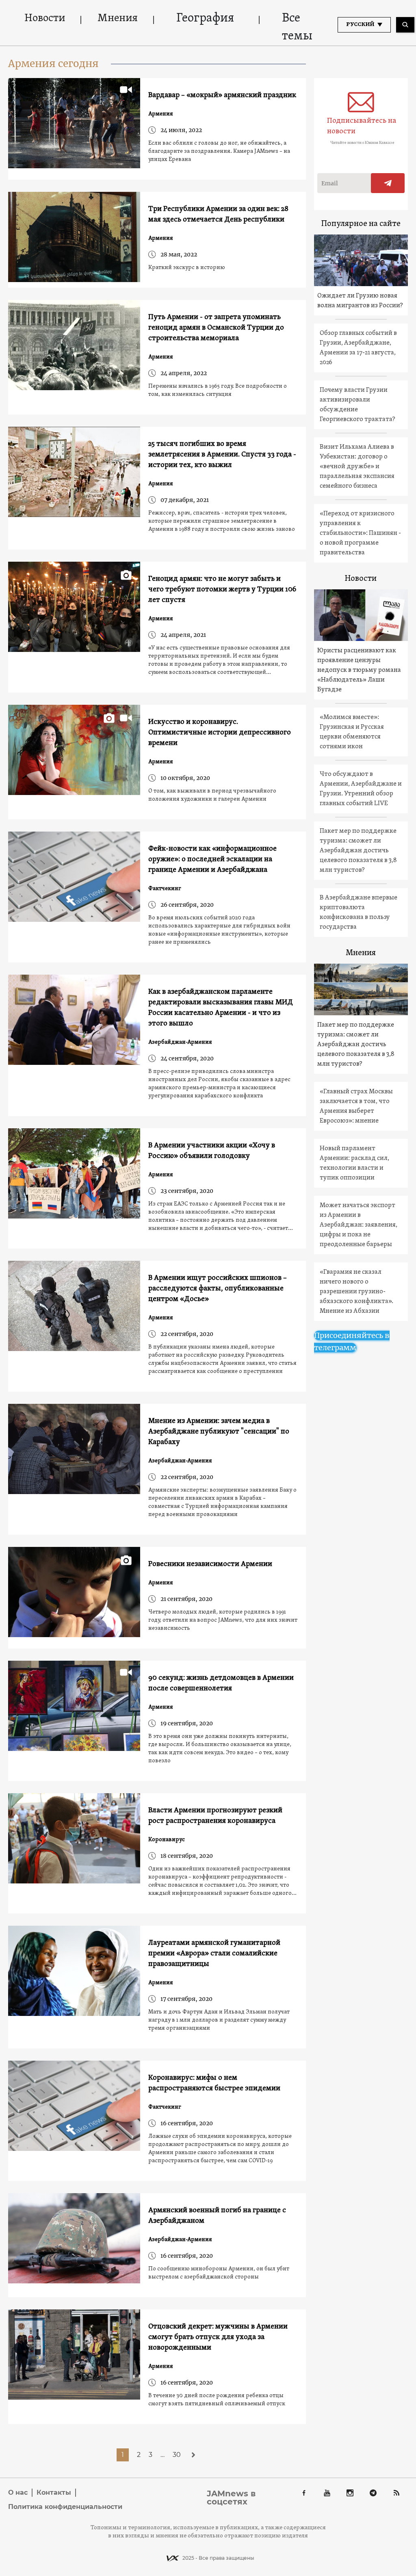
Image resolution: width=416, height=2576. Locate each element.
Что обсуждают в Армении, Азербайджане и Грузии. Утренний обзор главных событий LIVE (361, 789)
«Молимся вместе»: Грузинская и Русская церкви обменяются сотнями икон (352, 732)
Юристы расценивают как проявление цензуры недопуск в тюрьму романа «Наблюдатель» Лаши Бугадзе (359, 670)
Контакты (54, 2492)
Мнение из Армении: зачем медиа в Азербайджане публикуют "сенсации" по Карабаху (219, 1432)
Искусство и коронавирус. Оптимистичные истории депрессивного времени (220, 733)
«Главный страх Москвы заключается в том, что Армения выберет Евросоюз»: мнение (356, 1106)
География (205, 18)
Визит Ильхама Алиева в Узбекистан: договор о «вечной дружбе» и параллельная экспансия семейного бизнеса (357, 467)
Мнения (118, 18)
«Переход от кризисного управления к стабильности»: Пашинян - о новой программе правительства (360, 533)
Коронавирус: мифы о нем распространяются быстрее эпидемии (214, 2083)
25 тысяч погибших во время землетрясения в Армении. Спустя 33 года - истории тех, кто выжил (222, 455)
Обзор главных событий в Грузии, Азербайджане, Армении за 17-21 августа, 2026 (358, 348)
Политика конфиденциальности (65, 2507)
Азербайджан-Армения (180, 1042)
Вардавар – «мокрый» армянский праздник (222, 95)
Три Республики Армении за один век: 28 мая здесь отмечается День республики (218, 214)
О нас (18, 2492)
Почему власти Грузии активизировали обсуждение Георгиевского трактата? (357, 405)
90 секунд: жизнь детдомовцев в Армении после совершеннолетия (221, 1683)
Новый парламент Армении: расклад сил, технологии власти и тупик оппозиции (354, 1163)
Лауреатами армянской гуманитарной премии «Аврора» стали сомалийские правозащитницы (214, 1954)
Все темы (297, 27)
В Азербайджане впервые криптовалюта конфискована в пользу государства (359, 912)
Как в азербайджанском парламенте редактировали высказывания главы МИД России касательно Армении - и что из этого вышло (221, 1008)
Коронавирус (167, 1840)
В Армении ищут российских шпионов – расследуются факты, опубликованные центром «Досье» (218, 1289)
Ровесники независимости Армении (210, 1564)
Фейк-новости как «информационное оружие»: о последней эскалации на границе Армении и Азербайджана (212, 859)
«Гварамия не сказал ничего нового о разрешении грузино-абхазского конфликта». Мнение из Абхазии (356, 1292)
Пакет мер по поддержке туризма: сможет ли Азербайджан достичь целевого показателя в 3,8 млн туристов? (358, 851)
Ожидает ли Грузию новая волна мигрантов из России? (360, 301)
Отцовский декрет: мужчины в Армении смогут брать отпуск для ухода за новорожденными (218, 2337)
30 (177, 2455)
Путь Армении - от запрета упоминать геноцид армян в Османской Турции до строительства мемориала (216, 328)
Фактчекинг (165, 889)
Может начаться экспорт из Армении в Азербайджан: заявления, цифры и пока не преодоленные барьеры (359, 1225)
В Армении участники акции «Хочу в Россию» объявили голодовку (212, 1151)
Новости (45, 18)
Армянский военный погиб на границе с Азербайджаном (217, 2216)
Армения (161, 114)
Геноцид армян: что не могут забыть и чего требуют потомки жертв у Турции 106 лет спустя (222, 590)
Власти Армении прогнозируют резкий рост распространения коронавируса (215, 1816)
